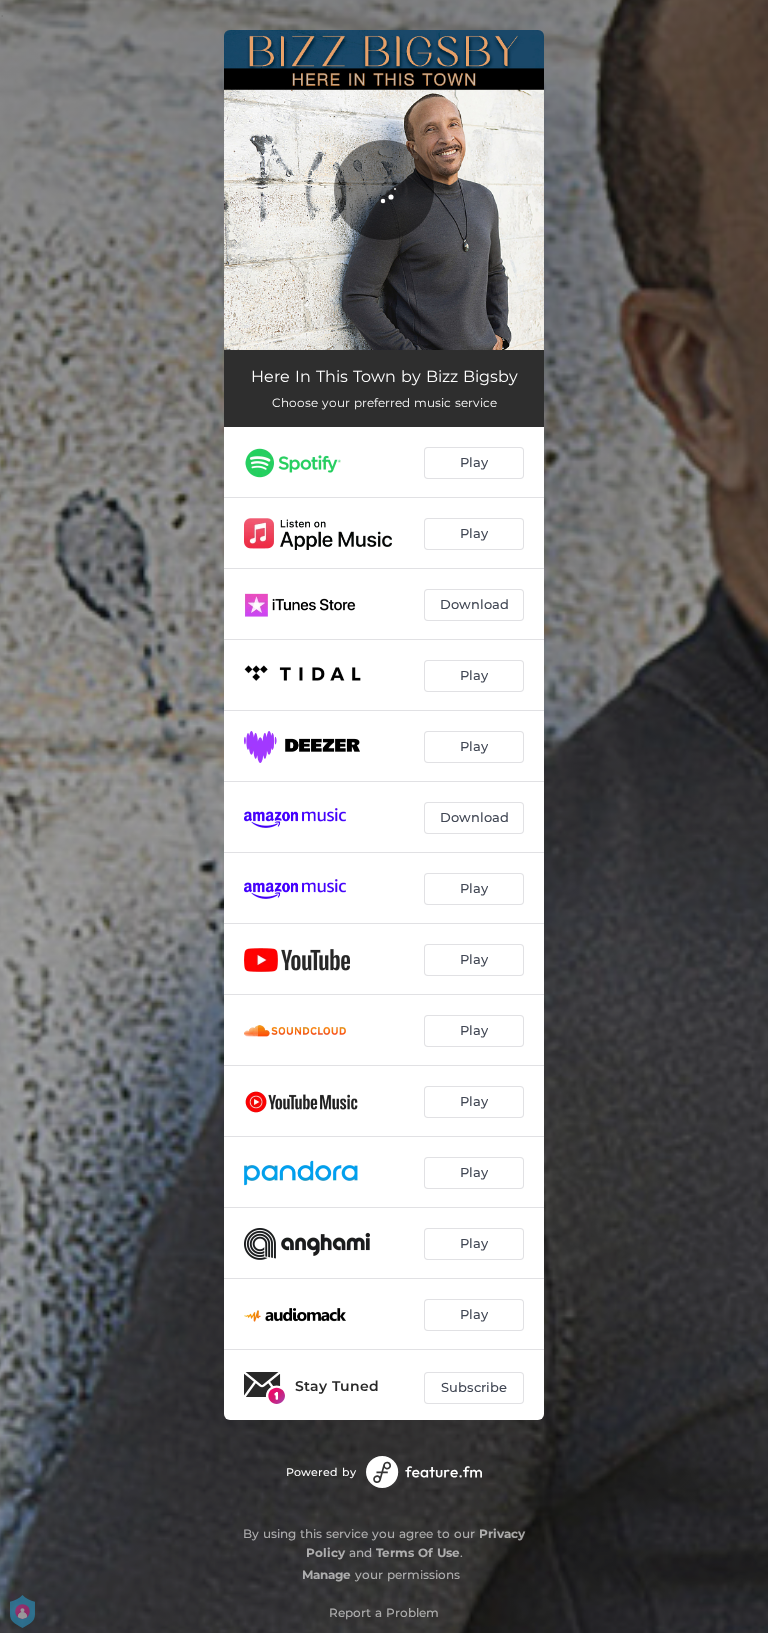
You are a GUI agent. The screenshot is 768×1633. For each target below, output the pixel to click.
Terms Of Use (418, 1552)
